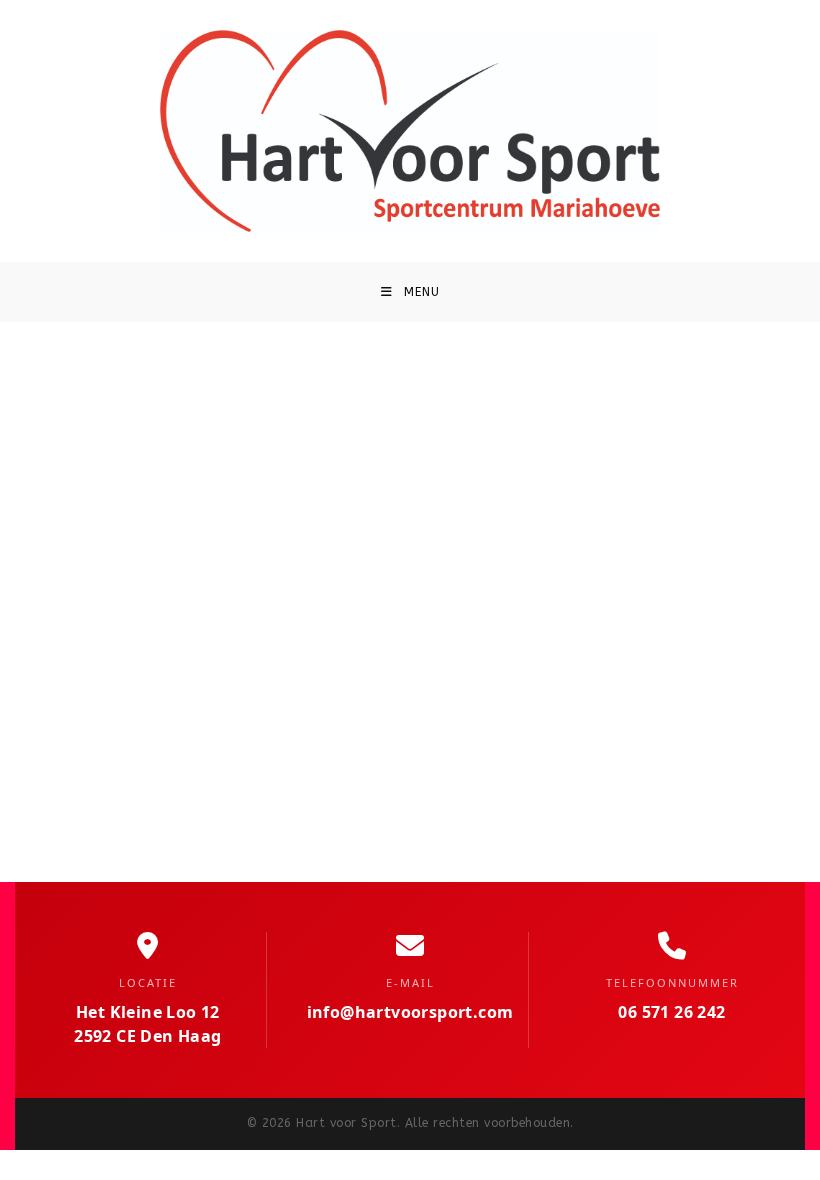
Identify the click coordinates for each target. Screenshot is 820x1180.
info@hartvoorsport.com (410, 1012)
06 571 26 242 (671, 1012)
